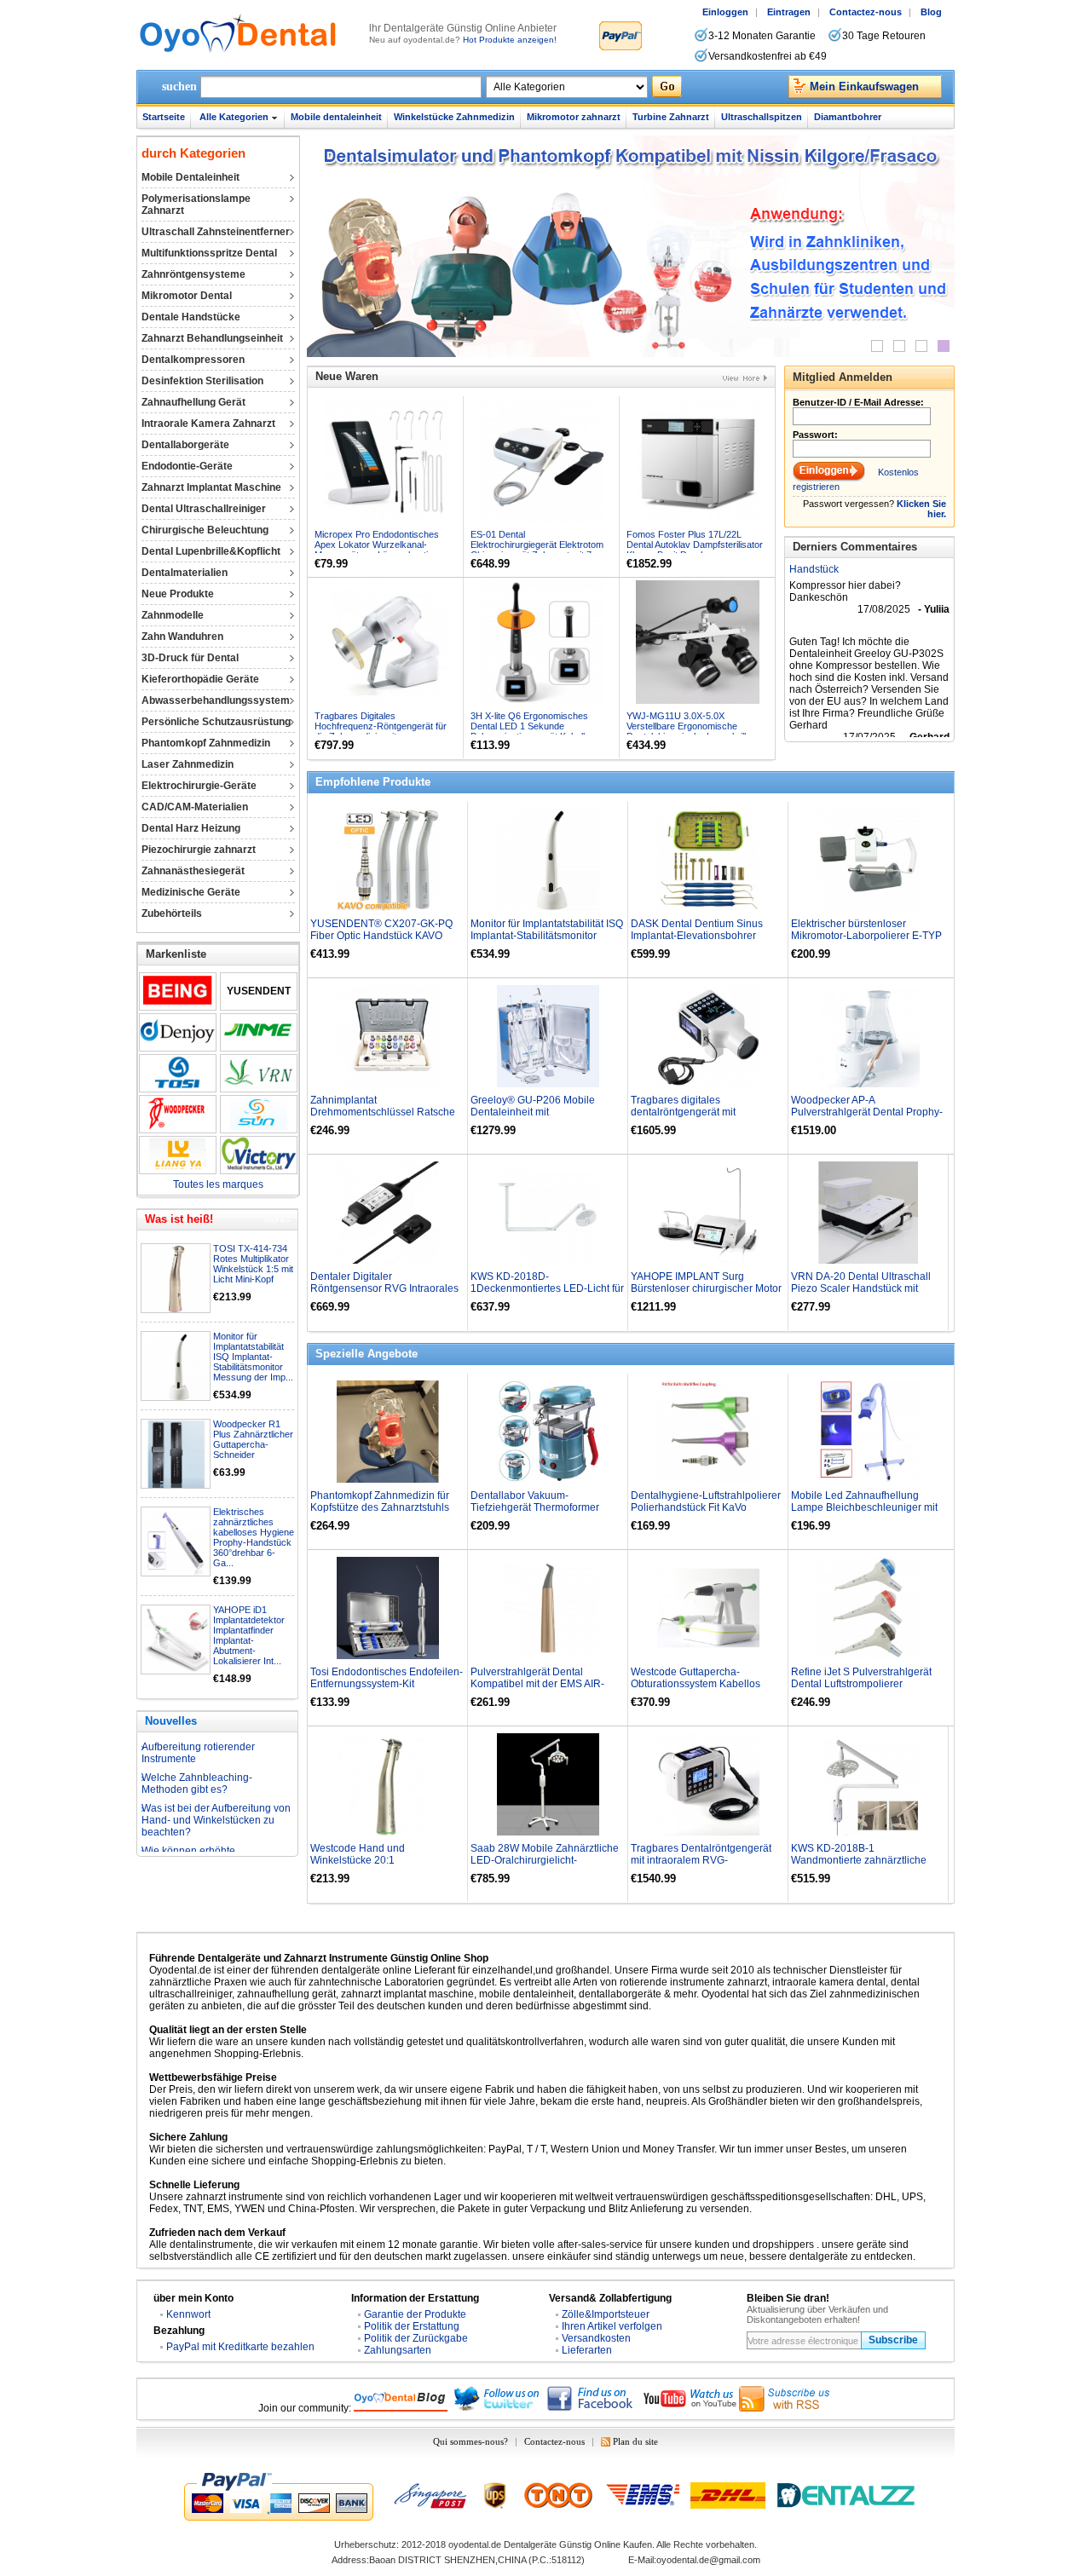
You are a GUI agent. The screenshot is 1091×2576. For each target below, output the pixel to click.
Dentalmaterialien (185, 573)
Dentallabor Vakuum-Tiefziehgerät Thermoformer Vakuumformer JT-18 (535, 1507)
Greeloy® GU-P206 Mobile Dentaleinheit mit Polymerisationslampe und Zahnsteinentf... (533, 1118)
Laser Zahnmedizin (188, 764)
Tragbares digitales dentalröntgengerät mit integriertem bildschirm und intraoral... (694, 1118)
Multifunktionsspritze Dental (209, 253)
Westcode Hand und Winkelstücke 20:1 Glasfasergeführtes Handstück (380, 1860)
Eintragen (789, 12)
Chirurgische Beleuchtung (205, 530)
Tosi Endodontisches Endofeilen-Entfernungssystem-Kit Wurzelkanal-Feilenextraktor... (387, 1684)
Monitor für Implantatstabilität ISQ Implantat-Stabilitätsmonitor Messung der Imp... (253, 1357)
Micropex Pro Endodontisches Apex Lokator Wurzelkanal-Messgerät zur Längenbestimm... (383, 545)
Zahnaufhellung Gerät (193, 402)
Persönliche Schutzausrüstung (216, 722)
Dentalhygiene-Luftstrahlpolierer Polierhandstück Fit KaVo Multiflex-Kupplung (706, 1507)
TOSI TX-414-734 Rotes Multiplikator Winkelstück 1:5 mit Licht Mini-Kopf (253, 1264)
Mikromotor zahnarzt (574, 117)
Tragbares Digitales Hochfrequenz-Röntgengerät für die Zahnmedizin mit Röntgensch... (381, 731)
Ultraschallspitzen (762, 117)
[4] (944, 346)
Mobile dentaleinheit (336, 117)
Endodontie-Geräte (187, 466)
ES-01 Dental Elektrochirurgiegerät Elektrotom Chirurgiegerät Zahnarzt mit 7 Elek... (537, 550)
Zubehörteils (172, 913)
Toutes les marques (218, 1184)
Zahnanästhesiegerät (193, 871)
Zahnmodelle (173, 615)
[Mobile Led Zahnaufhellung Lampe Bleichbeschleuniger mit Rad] (869, 1432)
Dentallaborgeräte (185, 445)
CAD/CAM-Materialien (195, 807)
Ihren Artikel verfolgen (612, 2326)
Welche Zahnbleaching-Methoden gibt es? (197, 1751)
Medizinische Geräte (191, 892)
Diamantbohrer (848, 117)
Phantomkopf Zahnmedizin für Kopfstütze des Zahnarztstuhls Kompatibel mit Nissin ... (380, 1507)
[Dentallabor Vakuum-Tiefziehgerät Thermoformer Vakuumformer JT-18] (548, 1432)
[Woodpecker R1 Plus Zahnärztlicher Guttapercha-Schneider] (176, 1455)
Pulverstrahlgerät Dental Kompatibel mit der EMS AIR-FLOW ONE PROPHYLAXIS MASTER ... (537, 1690)
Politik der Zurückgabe (416, 2338)
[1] (877, 346)
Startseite (164, 117)
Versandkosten (596, 2338)
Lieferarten (587, 2350)
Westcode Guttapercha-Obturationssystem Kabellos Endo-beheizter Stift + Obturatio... (707, 1684)
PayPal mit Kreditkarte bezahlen (240, 2347)
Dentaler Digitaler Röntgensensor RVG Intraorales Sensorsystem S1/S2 (384, 1288)
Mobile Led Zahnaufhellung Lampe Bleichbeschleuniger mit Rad (864, 1507)
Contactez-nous (866, 12)
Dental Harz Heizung (191, 828)
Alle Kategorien (234, 117)
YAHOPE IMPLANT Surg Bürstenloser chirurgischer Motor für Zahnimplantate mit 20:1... (706, 1288)
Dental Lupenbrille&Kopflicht (211, 551)
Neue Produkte (178, 594)
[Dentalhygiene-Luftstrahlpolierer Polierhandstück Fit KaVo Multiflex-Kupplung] (708, 1432)
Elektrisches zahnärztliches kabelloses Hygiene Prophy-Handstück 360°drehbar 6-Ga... (254, 1537)
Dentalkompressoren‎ (193, 360)
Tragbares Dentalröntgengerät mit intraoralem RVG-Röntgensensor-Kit (701, 1860)
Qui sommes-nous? (470, 2441)
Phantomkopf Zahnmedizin (206, 743)
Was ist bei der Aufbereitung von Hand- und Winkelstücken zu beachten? (216, 1788)
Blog (931, 12)
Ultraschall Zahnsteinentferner (216, 232)
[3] (921, 346)
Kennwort (188, 2314)
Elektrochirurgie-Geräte (199, 786)
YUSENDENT (259, 991)
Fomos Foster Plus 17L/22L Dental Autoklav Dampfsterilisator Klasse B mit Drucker (695, 545)
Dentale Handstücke (191, 317)
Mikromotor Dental (187, 296)
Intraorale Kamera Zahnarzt (208, 424)
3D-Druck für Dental (190, 658)
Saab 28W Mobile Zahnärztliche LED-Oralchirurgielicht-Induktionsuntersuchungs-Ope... (545, 1860)
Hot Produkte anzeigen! (510, 40)
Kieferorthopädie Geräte (200, 679)
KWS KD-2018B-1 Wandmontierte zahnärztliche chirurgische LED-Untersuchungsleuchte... (859, 1866)
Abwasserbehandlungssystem (216, 700)
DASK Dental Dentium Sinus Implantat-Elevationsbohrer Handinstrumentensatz (697, 936)
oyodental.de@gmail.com (708, 2560)
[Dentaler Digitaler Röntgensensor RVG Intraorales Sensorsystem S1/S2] (388, 1213)
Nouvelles (171, 1721)
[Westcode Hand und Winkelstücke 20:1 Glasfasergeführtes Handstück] (388, 1784)
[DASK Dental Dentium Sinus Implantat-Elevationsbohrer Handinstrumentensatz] (708, 860)
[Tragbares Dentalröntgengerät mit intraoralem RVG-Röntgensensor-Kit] (708, 1784)
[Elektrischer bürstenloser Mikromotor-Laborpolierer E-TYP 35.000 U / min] (869, 860)
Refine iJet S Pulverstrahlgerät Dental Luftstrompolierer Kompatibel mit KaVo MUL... (861, 1684)
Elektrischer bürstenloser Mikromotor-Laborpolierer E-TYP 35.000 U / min (866, 936)
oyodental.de (475, 2544)
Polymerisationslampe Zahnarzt (196, 205)
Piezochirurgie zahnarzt (199, 850)
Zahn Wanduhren (182, 637)
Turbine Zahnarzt (671, 117)
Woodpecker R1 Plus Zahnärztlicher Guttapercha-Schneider (253, 1439)
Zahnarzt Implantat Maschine (211, 487)
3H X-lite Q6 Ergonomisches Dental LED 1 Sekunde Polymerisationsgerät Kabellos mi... (533, 731)
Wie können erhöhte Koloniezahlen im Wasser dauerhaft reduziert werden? (207, 1830)
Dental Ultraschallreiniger (204, 509)
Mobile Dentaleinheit (190, 177)
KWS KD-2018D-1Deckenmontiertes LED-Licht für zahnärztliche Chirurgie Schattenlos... (547, 1294)
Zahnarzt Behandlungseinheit (212, 338)
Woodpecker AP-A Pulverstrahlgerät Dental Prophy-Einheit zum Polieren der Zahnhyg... (867, 1118)
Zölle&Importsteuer (606, 2314)
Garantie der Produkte (415, 2314)
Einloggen (725, 12)
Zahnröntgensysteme (193, 274)
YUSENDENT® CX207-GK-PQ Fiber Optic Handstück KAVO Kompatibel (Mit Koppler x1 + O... (386, 936)
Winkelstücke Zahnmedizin (454, 117)
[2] (899, 346)
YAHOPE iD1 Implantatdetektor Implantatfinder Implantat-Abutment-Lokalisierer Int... (249, 1635)
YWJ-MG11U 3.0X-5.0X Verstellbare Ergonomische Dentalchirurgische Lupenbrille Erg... (689, 731)
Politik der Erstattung (412, 2326)
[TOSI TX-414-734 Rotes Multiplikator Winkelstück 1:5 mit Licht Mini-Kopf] (176, 1279)
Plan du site (635, 2441)
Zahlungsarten (398, 2350)
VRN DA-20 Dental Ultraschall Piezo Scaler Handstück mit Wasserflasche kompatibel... (861, 1288)
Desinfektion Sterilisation (202, 381)
